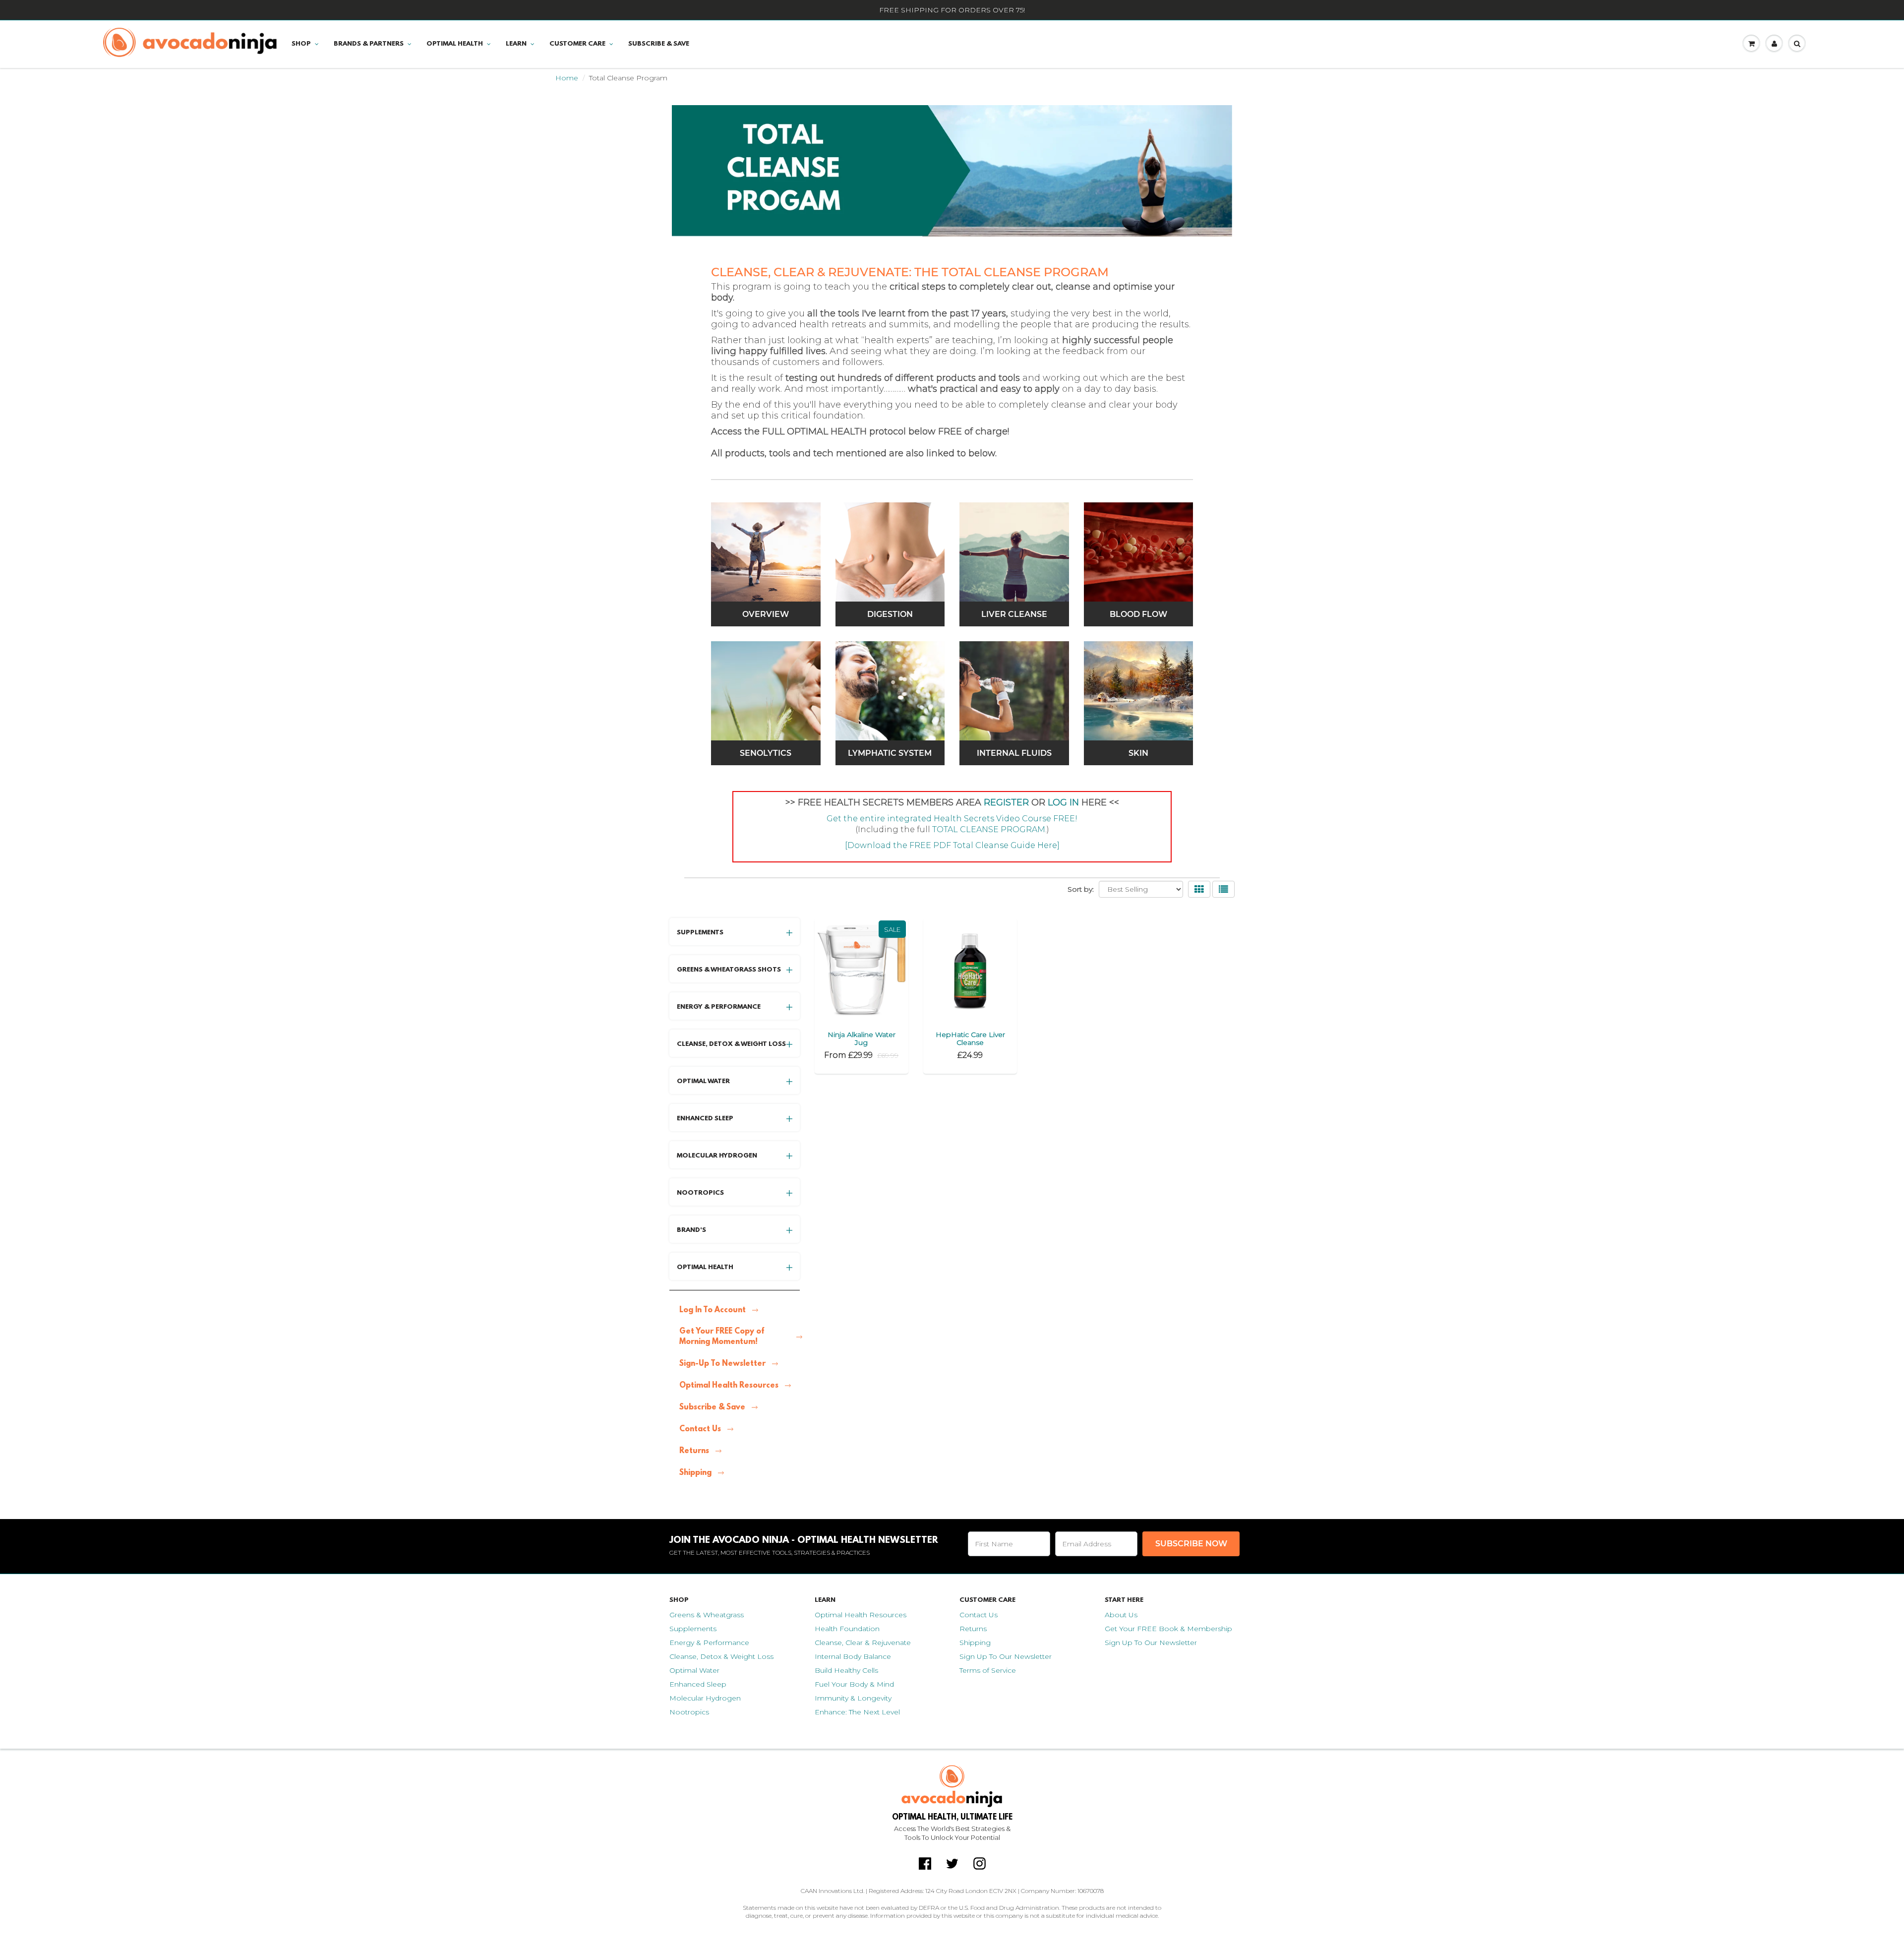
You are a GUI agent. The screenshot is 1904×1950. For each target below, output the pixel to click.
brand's (691, 1230)
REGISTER (1008, 802)
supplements (700, 933)
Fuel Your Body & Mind (854, 1684)
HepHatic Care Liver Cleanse (970, 1038)
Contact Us (700, 1429)
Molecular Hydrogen (705, 1698)
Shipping (695, 1473)
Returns (694, 1451)
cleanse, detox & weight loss (731, 1044)
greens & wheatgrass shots (729, 970)
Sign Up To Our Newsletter (1006, 1656)
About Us (1121, 1615)
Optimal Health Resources (729, 1386)
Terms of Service (988, 1670)
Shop (301, 44)
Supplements (693, 1629)
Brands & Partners (369, 44)
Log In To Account (713, 1310)
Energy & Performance (709, 1643)
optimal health (705, 1267)
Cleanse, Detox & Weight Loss (721, 1656)
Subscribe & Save (659, 44)
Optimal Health (455, 44)
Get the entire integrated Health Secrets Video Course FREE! (952, 819)
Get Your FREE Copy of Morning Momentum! (722, 1337)
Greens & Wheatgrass (707, 1615)
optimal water (703, 1081)
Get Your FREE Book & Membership (1168, 1629)
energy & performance (719, 1007)
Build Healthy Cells (846, 1670)
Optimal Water (694, 1670)
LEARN (516, 44)
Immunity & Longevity (853, 1698)
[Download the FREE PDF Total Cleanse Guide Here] (952, 845)
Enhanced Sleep (698, 1684)
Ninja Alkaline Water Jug (862, 1038)
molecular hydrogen (717, 1156)
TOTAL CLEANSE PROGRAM (989, 829)
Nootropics (689, 1712)
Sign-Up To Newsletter (722, 1364)
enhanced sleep (705, 1119)
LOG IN (1063, 802)
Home (567, 78)
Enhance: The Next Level (857, 1712)
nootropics (700, 1193)
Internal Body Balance (853, 1656)
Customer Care (577, 44)
